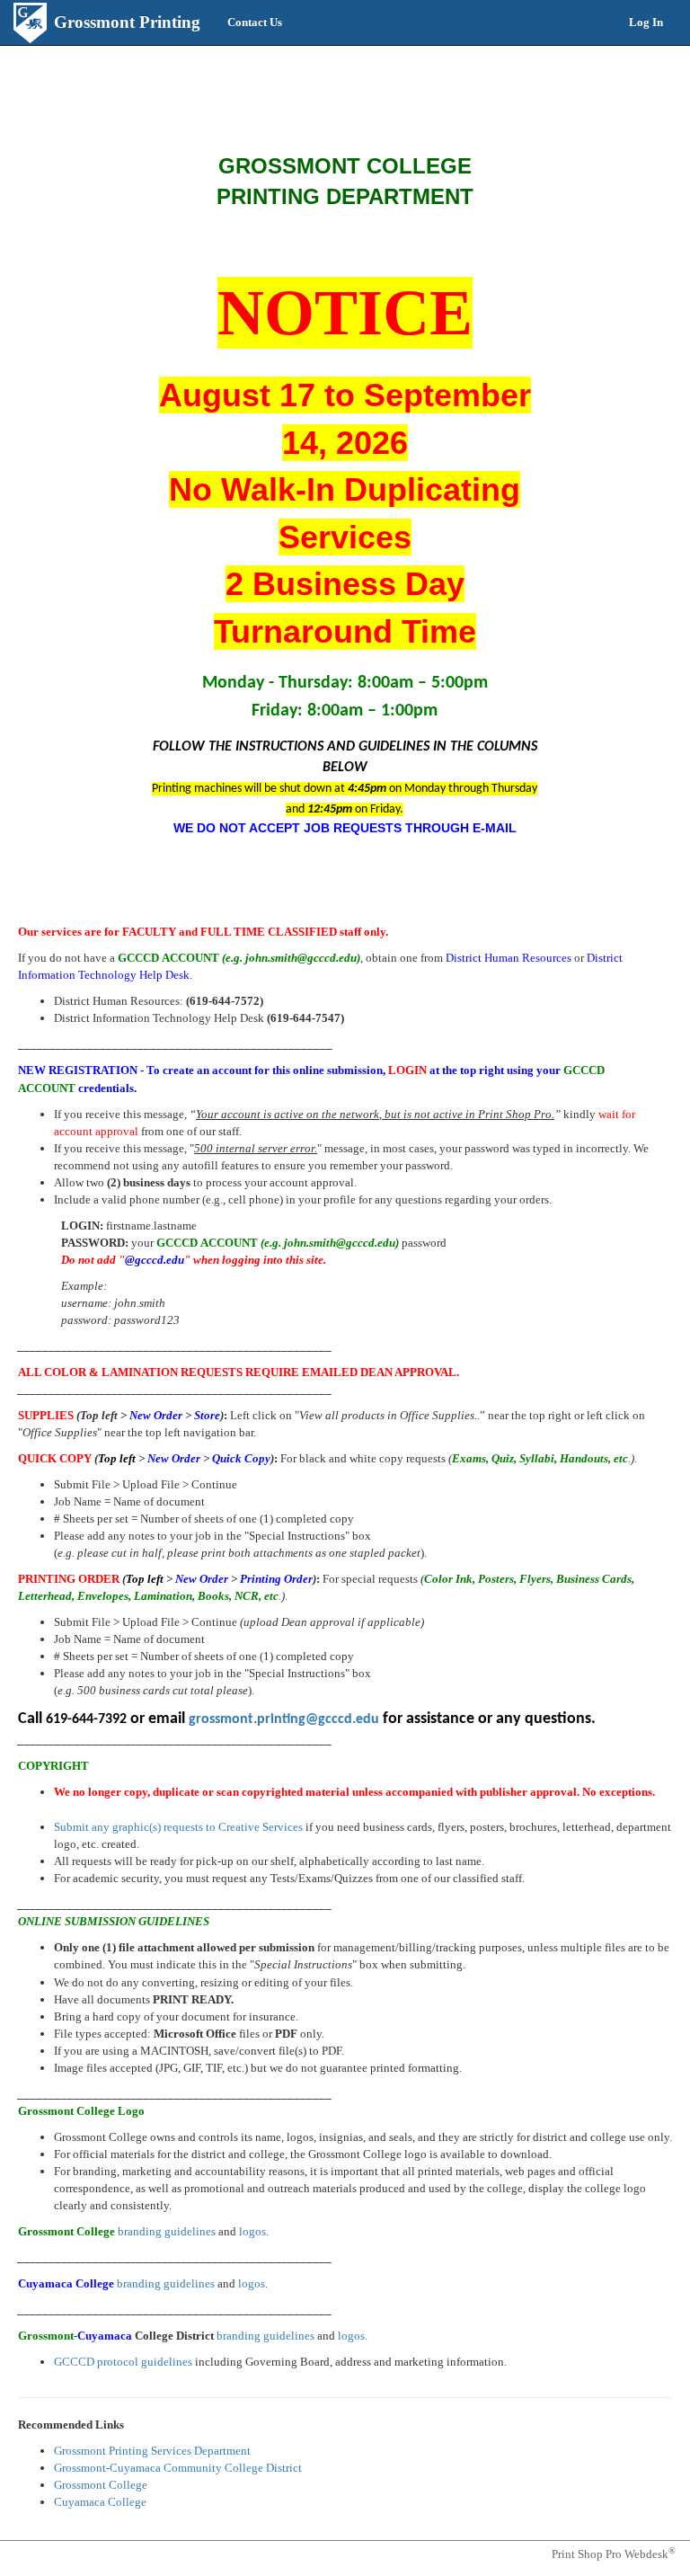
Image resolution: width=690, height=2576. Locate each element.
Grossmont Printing (127, 22)
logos (252, 2231)
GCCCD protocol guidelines (123, 2362)
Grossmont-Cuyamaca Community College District (178, 2468)
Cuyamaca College (100, 2502)
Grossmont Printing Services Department (152, 2451)
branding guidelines (167, 2231)
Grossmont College (101, 2485)
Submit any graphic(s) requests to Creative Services (178, 1827)
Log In (646, 22)
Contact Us (255, 22)
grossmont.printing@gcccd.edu (284, 1719)
